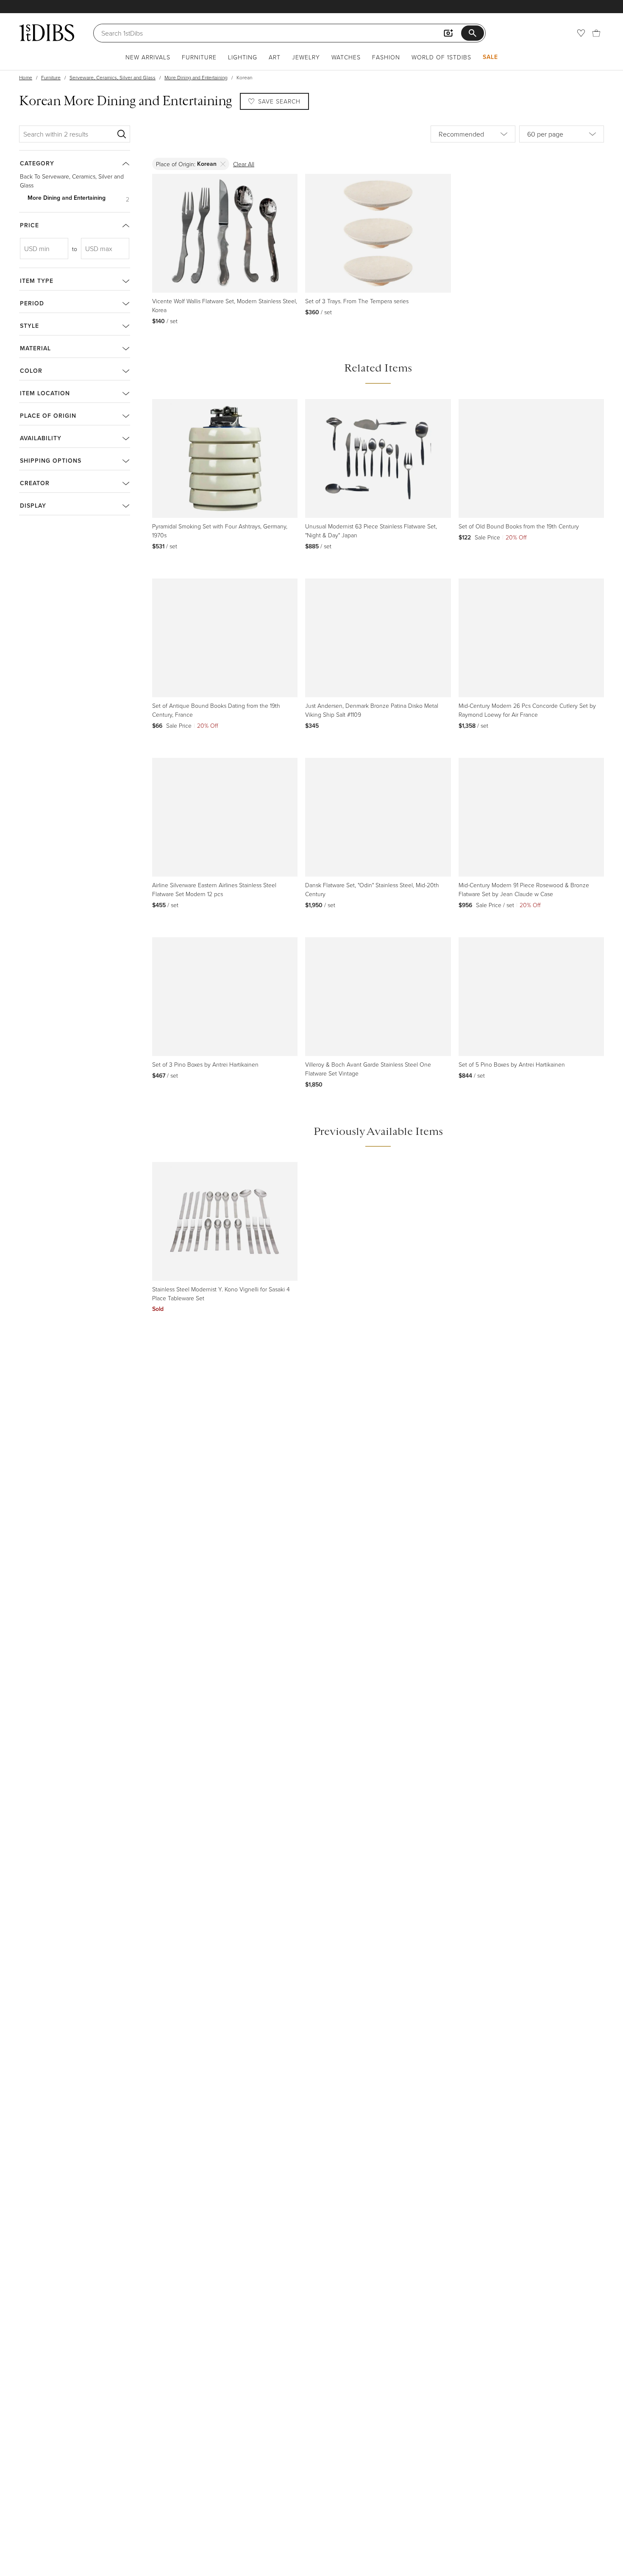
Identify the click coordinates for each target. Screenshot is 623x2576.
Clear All (244, 164)
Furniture (199, 57)
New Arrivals (148, 57)
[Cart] (596, 33)
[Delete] (223, 164)
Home (26, 77)
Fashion (386, 57)
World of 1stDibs (441, 57)
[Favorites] (581, 33)
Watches (346, 57)
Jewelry (306, 57)
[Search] (122, 134)
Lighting (243, 57)
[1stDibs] (47, 33)
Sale (490, 57)
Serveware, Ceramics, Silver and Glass (113, 77)
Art (275, 57)
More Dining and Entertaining (196, 77)
